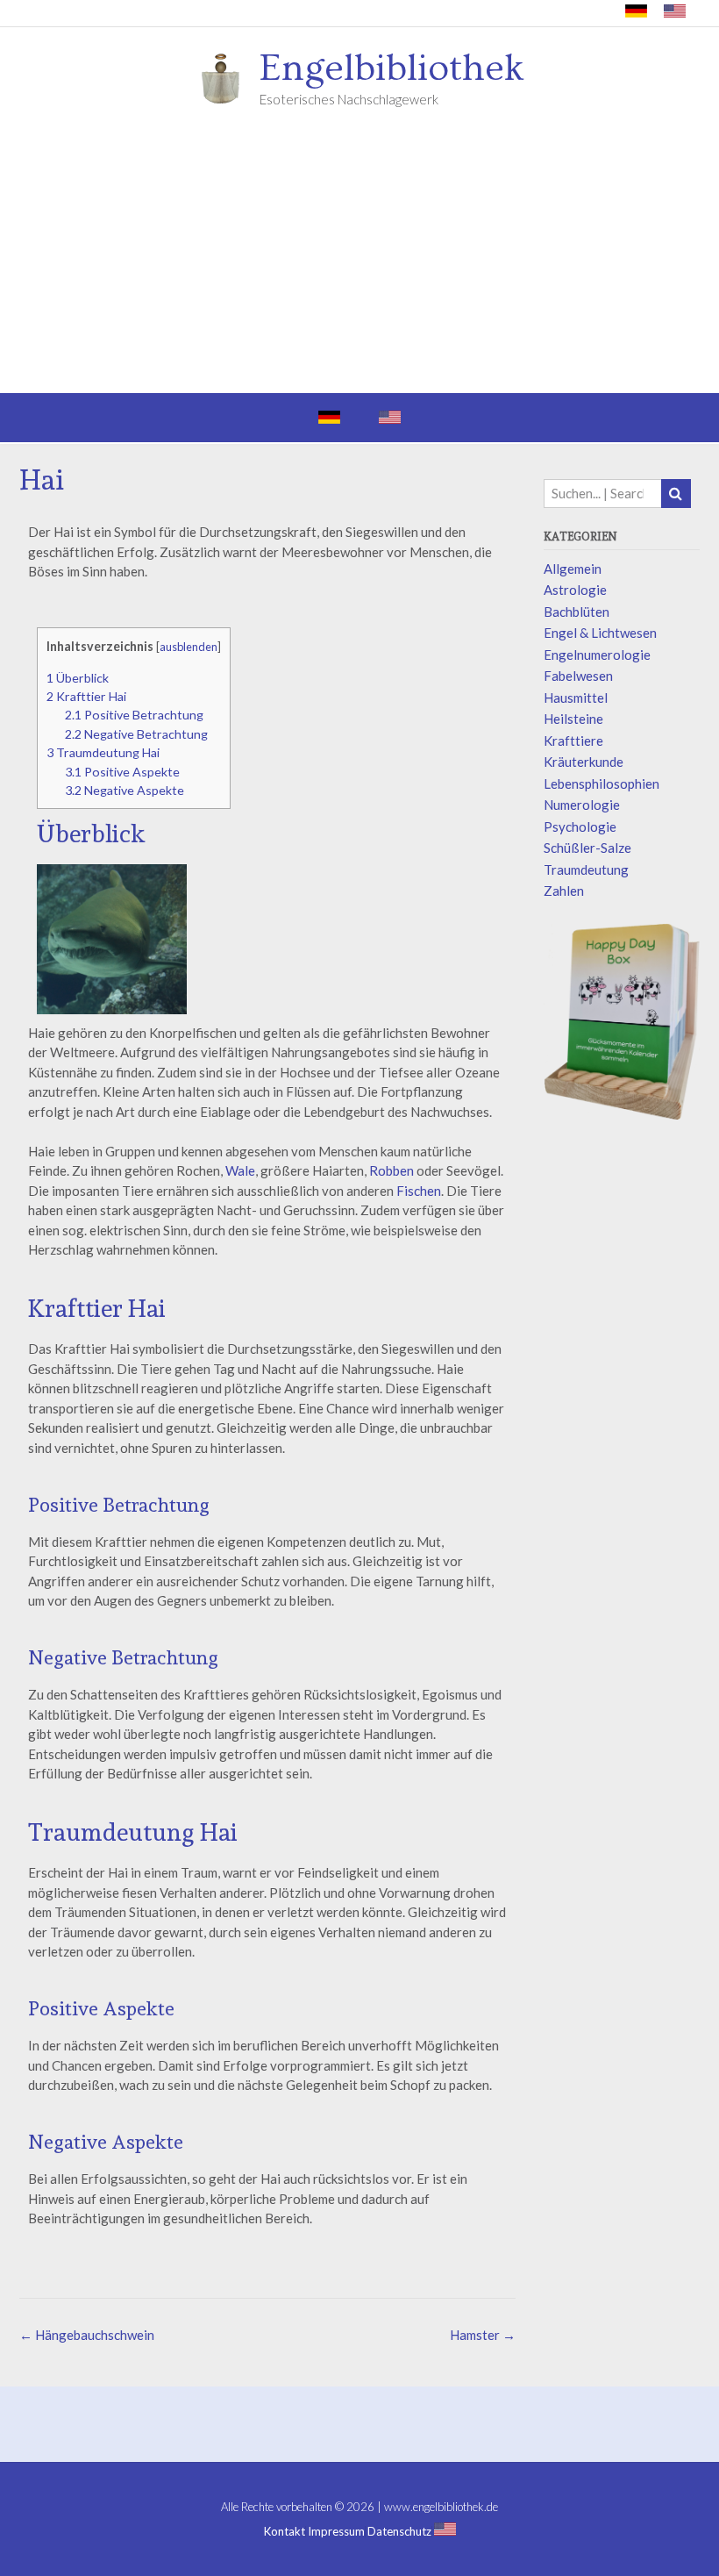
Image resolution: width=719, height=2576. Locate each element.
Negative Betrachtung (136, 734)
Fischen (419, 1191)
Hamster (483, 2335)
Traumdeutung (586, 869)
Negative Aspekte (125, 790)
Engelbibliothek (392, 68)
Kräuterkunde (584, 762)
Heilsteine (573, 719)
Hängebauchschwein (87, 2335)
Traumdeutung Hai (103, 752)
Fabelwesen (578, 676)
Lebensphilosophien (602, 784)
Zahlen (564, 891)
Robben (392, 1170)
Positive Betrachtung (134, 715)
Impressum (336, 2532)
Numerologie (582, 805)
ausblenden (189, 647)
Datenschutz (399, 2532)
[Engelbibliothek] (226, 77)
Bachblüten (577, 612)
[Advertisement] (359, 261)
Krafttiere (573, 741)
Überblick (78, 678)
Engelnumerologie (597, 655)
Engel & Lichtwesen (600, 633)
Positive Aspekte (122, 772)
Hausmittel (576, 698)
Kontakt (285, 2532)
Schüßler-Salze (587, 848)
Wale (240, 1170)
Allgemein (573, 569)
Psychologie (580, 826)
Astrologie (575, 590)
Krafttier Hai (86, 696)
